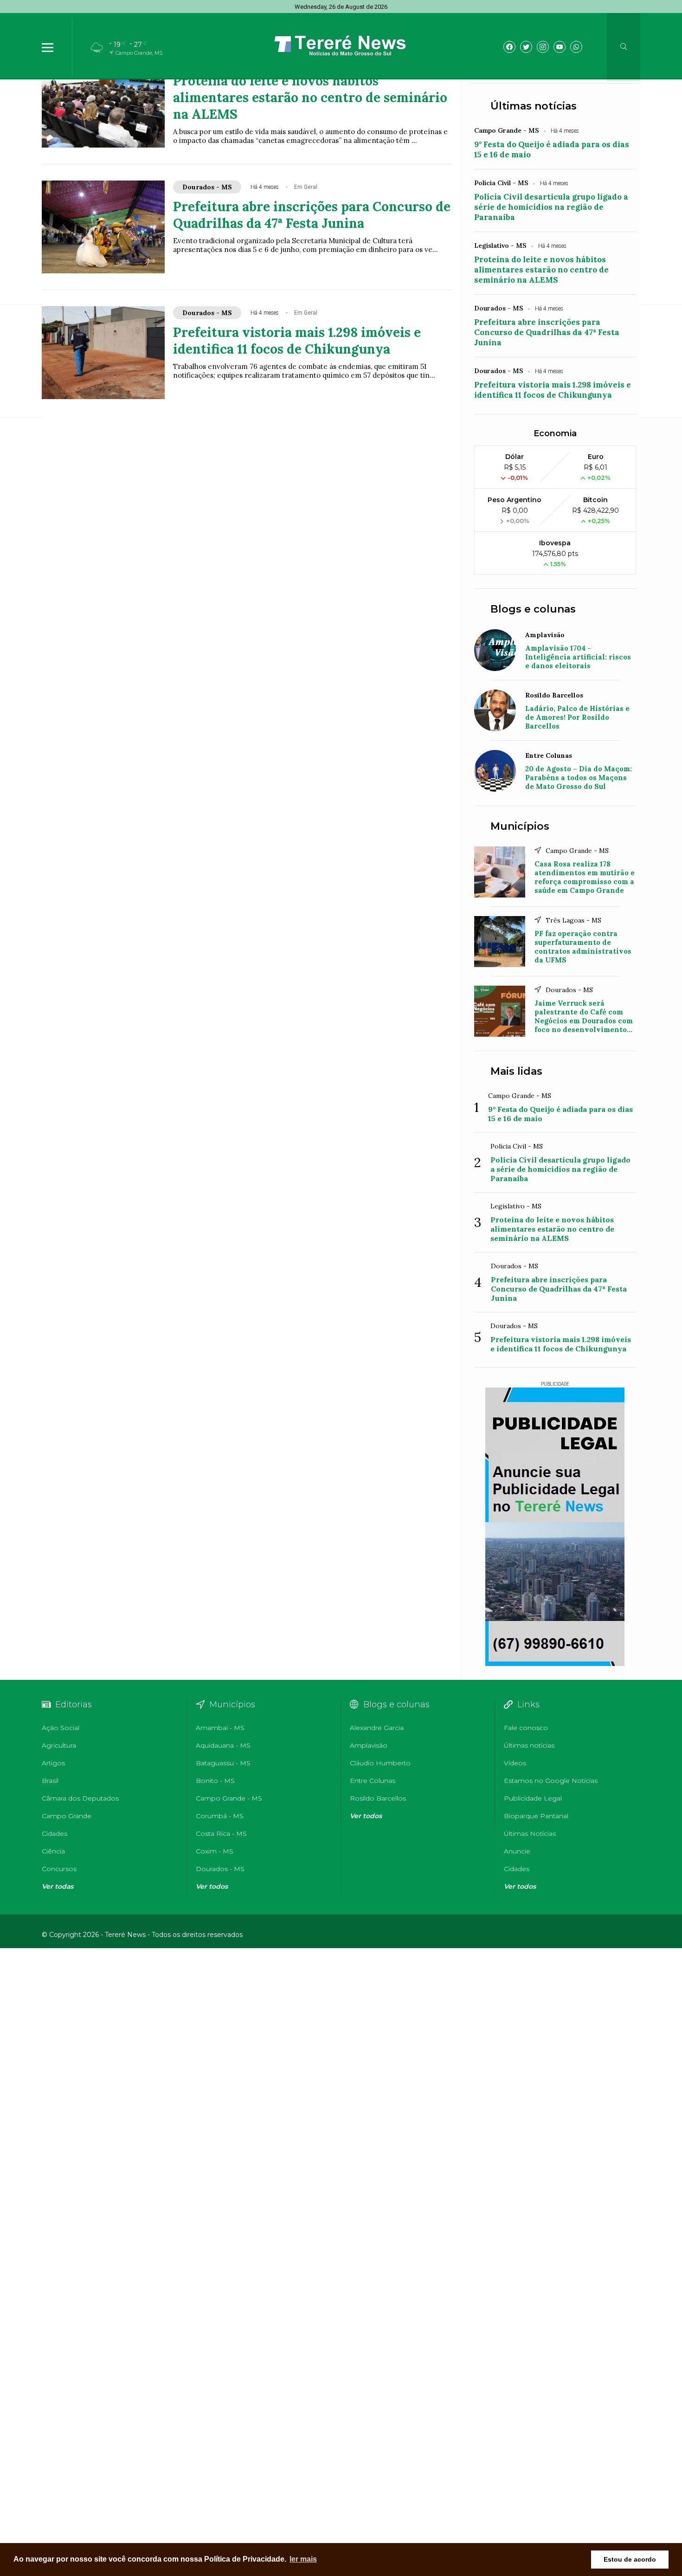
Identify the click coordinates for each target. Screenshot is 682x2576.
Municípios (520, 826)
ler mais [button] (303, 2559)
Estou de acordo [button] (630, 2559)
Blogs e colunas (533, 609)
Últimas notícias (534, 106)
